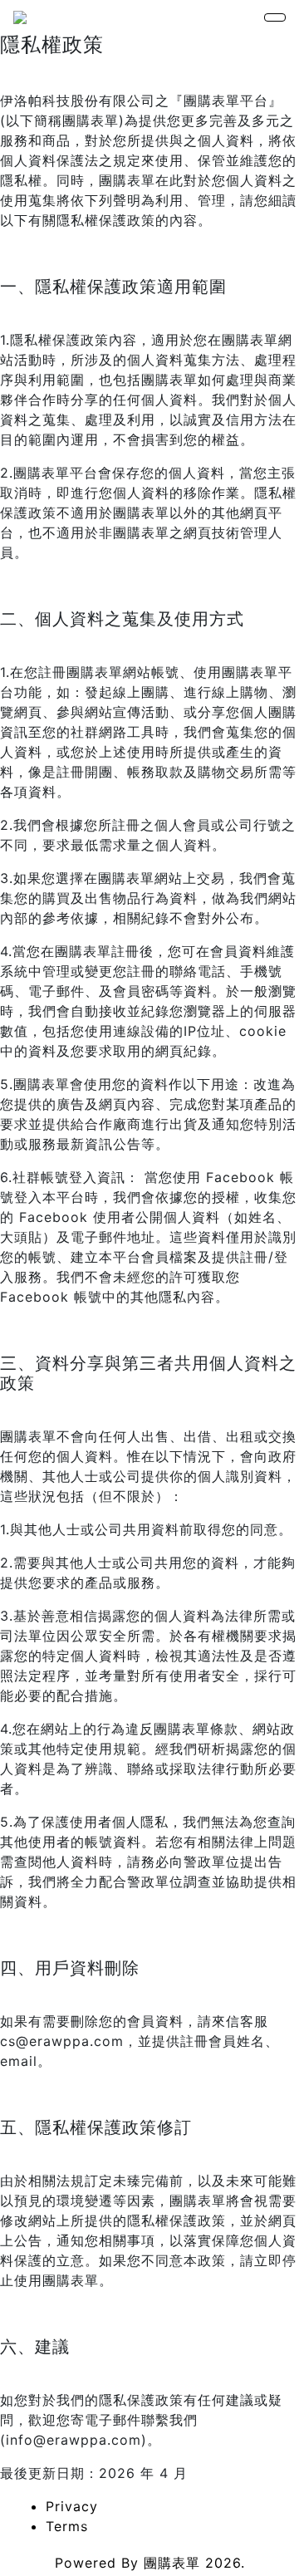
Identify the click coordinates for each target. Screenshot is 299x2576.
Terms (67, 2526)
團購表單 (172, 2563)
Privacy (72, 2506)
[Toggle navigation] (275, 17)
